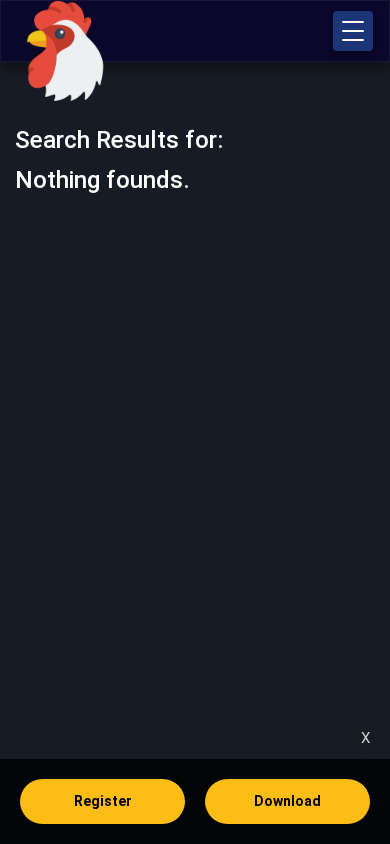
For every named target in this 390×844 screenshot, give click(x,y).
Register (103, 801)
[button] (353, 31)
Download (287, 801)
